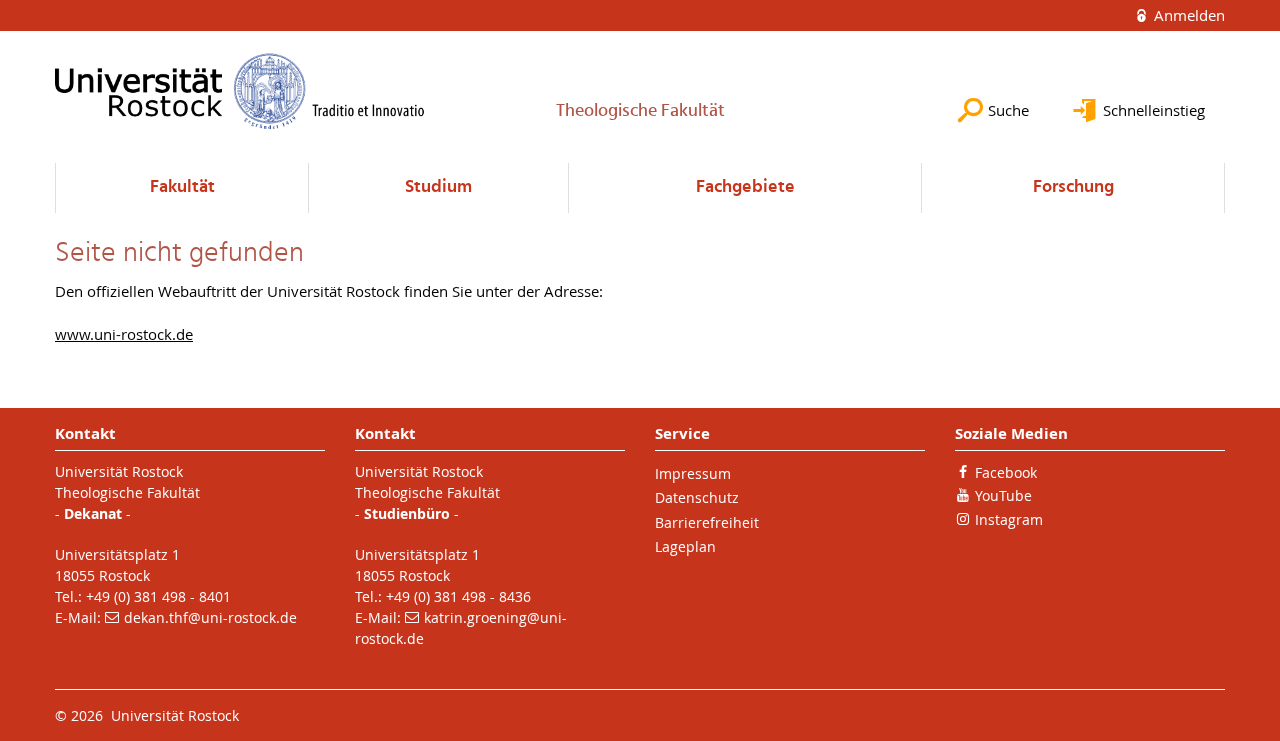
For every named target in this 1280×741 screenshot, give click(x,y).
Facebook (1006, 472)
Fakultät (182, 187)
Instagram (1009, 519)
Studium (438, 187)
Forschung (1073, 187)
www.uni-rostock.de (124, 334)
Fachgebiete (745, 187)
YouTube (1003, 495)
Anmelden (1187, 15)
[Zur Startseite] (240, 91)
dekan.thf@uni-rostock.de (210, 617)
